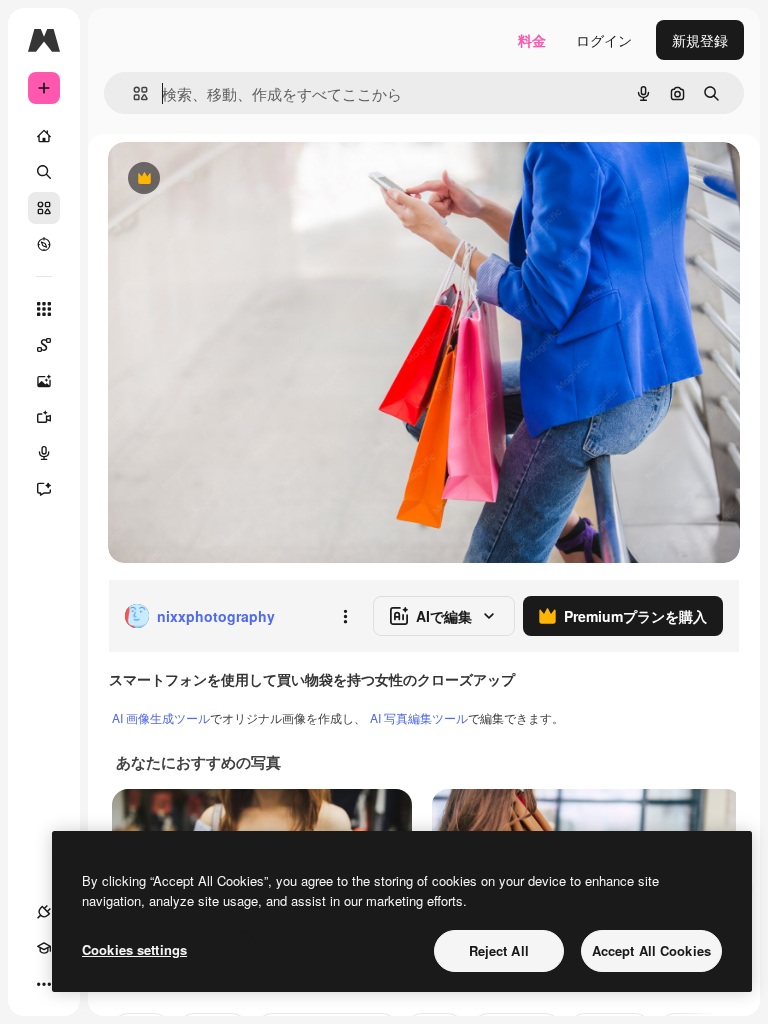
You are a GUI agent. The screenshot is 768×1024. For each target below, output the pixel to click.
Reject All (499, 950)
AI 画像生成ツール (161, 717)
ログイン (604, 40)
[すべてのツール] (44, 309)
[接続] (44, 912)
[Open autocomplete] (132, 93)
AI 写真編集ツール (419, 717)
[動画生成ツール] (44, 417)
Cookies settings (134, 949)
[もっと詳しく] (44, 244)
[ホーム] (44, 136)
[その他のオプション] (345, 616)
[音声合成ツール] (44, 453)
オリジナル (245, 179)
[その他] (44, 984)
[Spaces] (44, 345)
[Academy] (44, 948)
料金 (532, 40)
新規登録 (700, 40)
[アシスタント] (44, 489)
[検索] (44, 172)
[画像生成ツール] (44, 381)
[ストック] (44, 208)
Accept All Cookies (651, 950)
